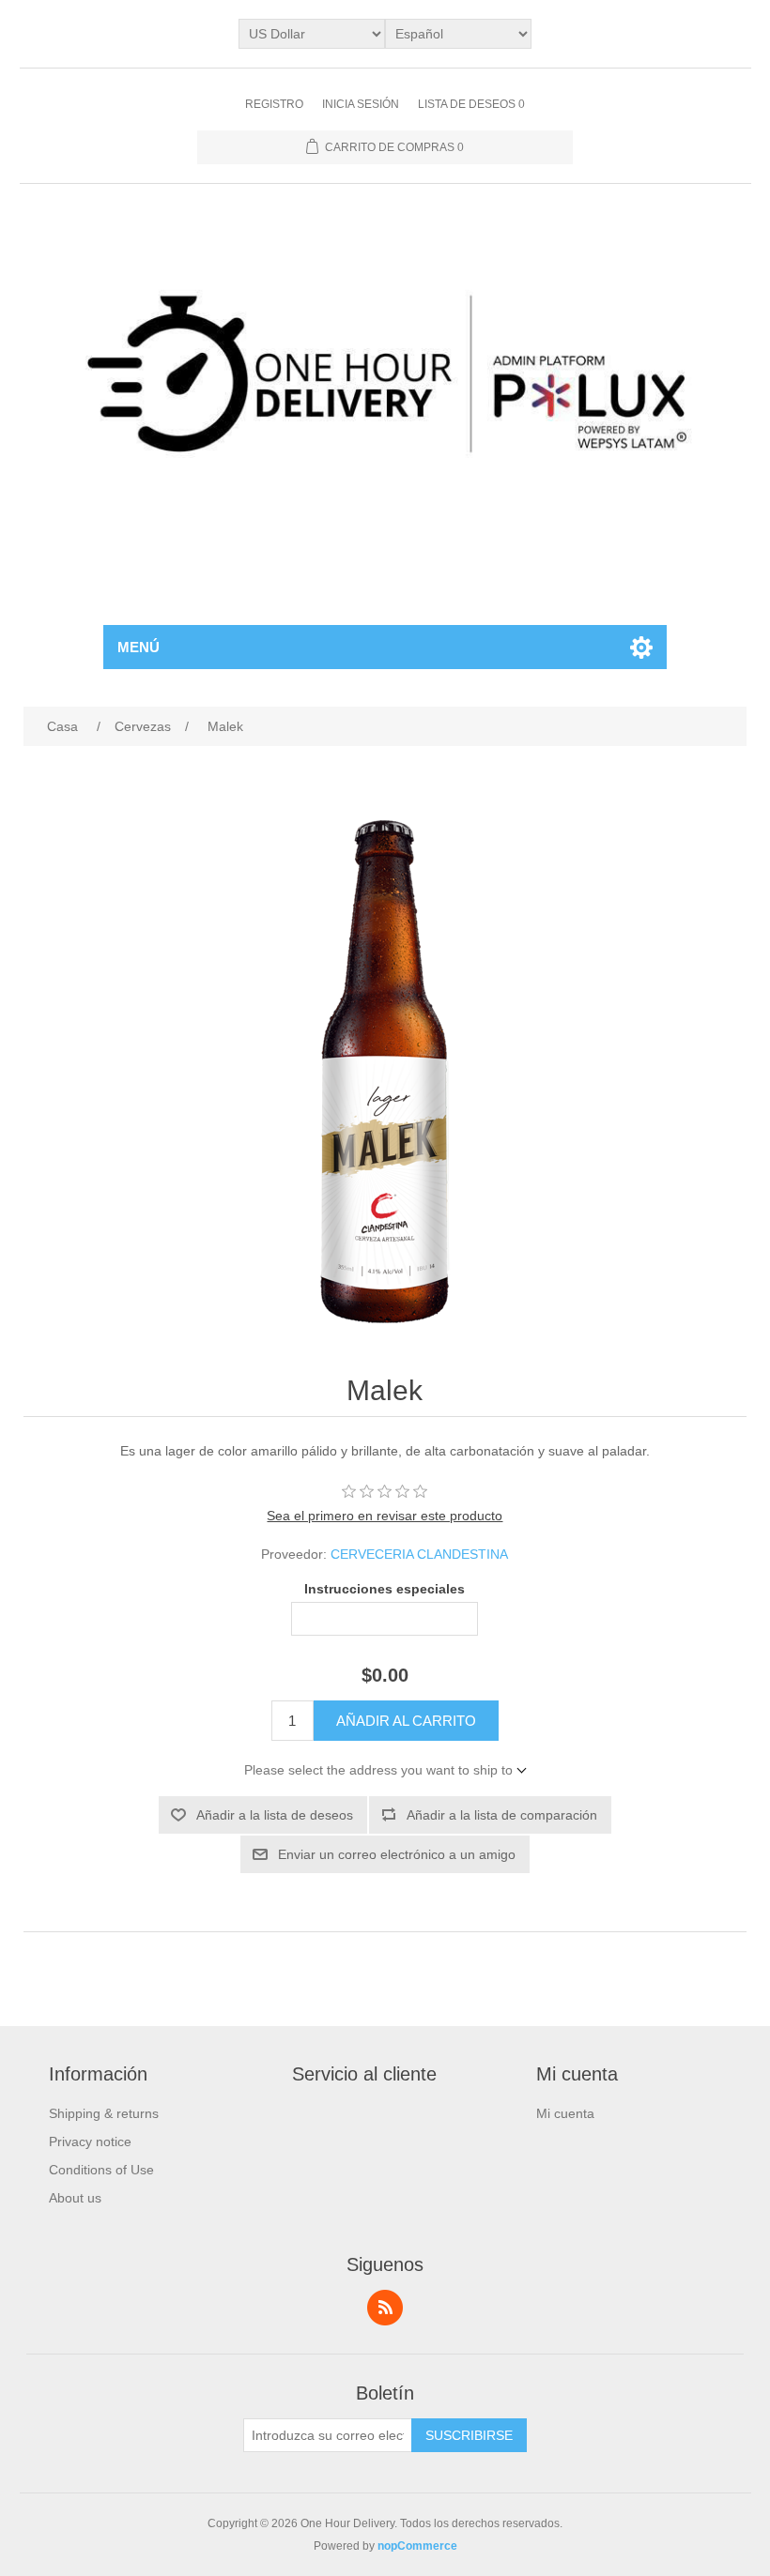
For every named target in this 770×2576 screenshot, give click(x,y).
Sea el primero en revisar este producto (385, 1516)
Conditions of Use (101, 2170)
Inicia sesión (361, 104)
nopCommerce (417, 2546)
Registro (274, 104)
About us (75, 2198)
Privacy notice (90, 2142)
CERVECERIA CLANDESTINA (419, 1554)
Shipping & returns (104, 2113)
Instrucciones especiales (385, 1590)
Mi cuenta (565, 2113)
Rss (385, 2308)
